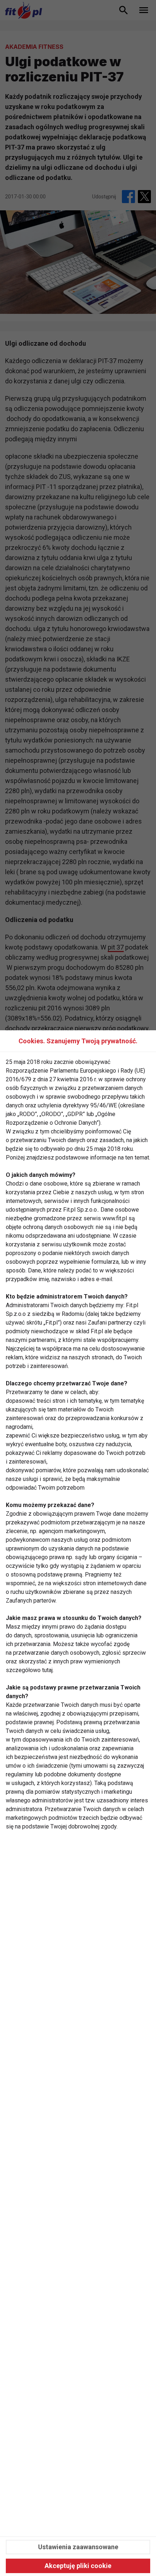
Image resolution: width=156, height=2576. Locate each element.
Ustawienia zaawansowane (78, 2547)
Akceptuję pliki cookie (78, 2566)
